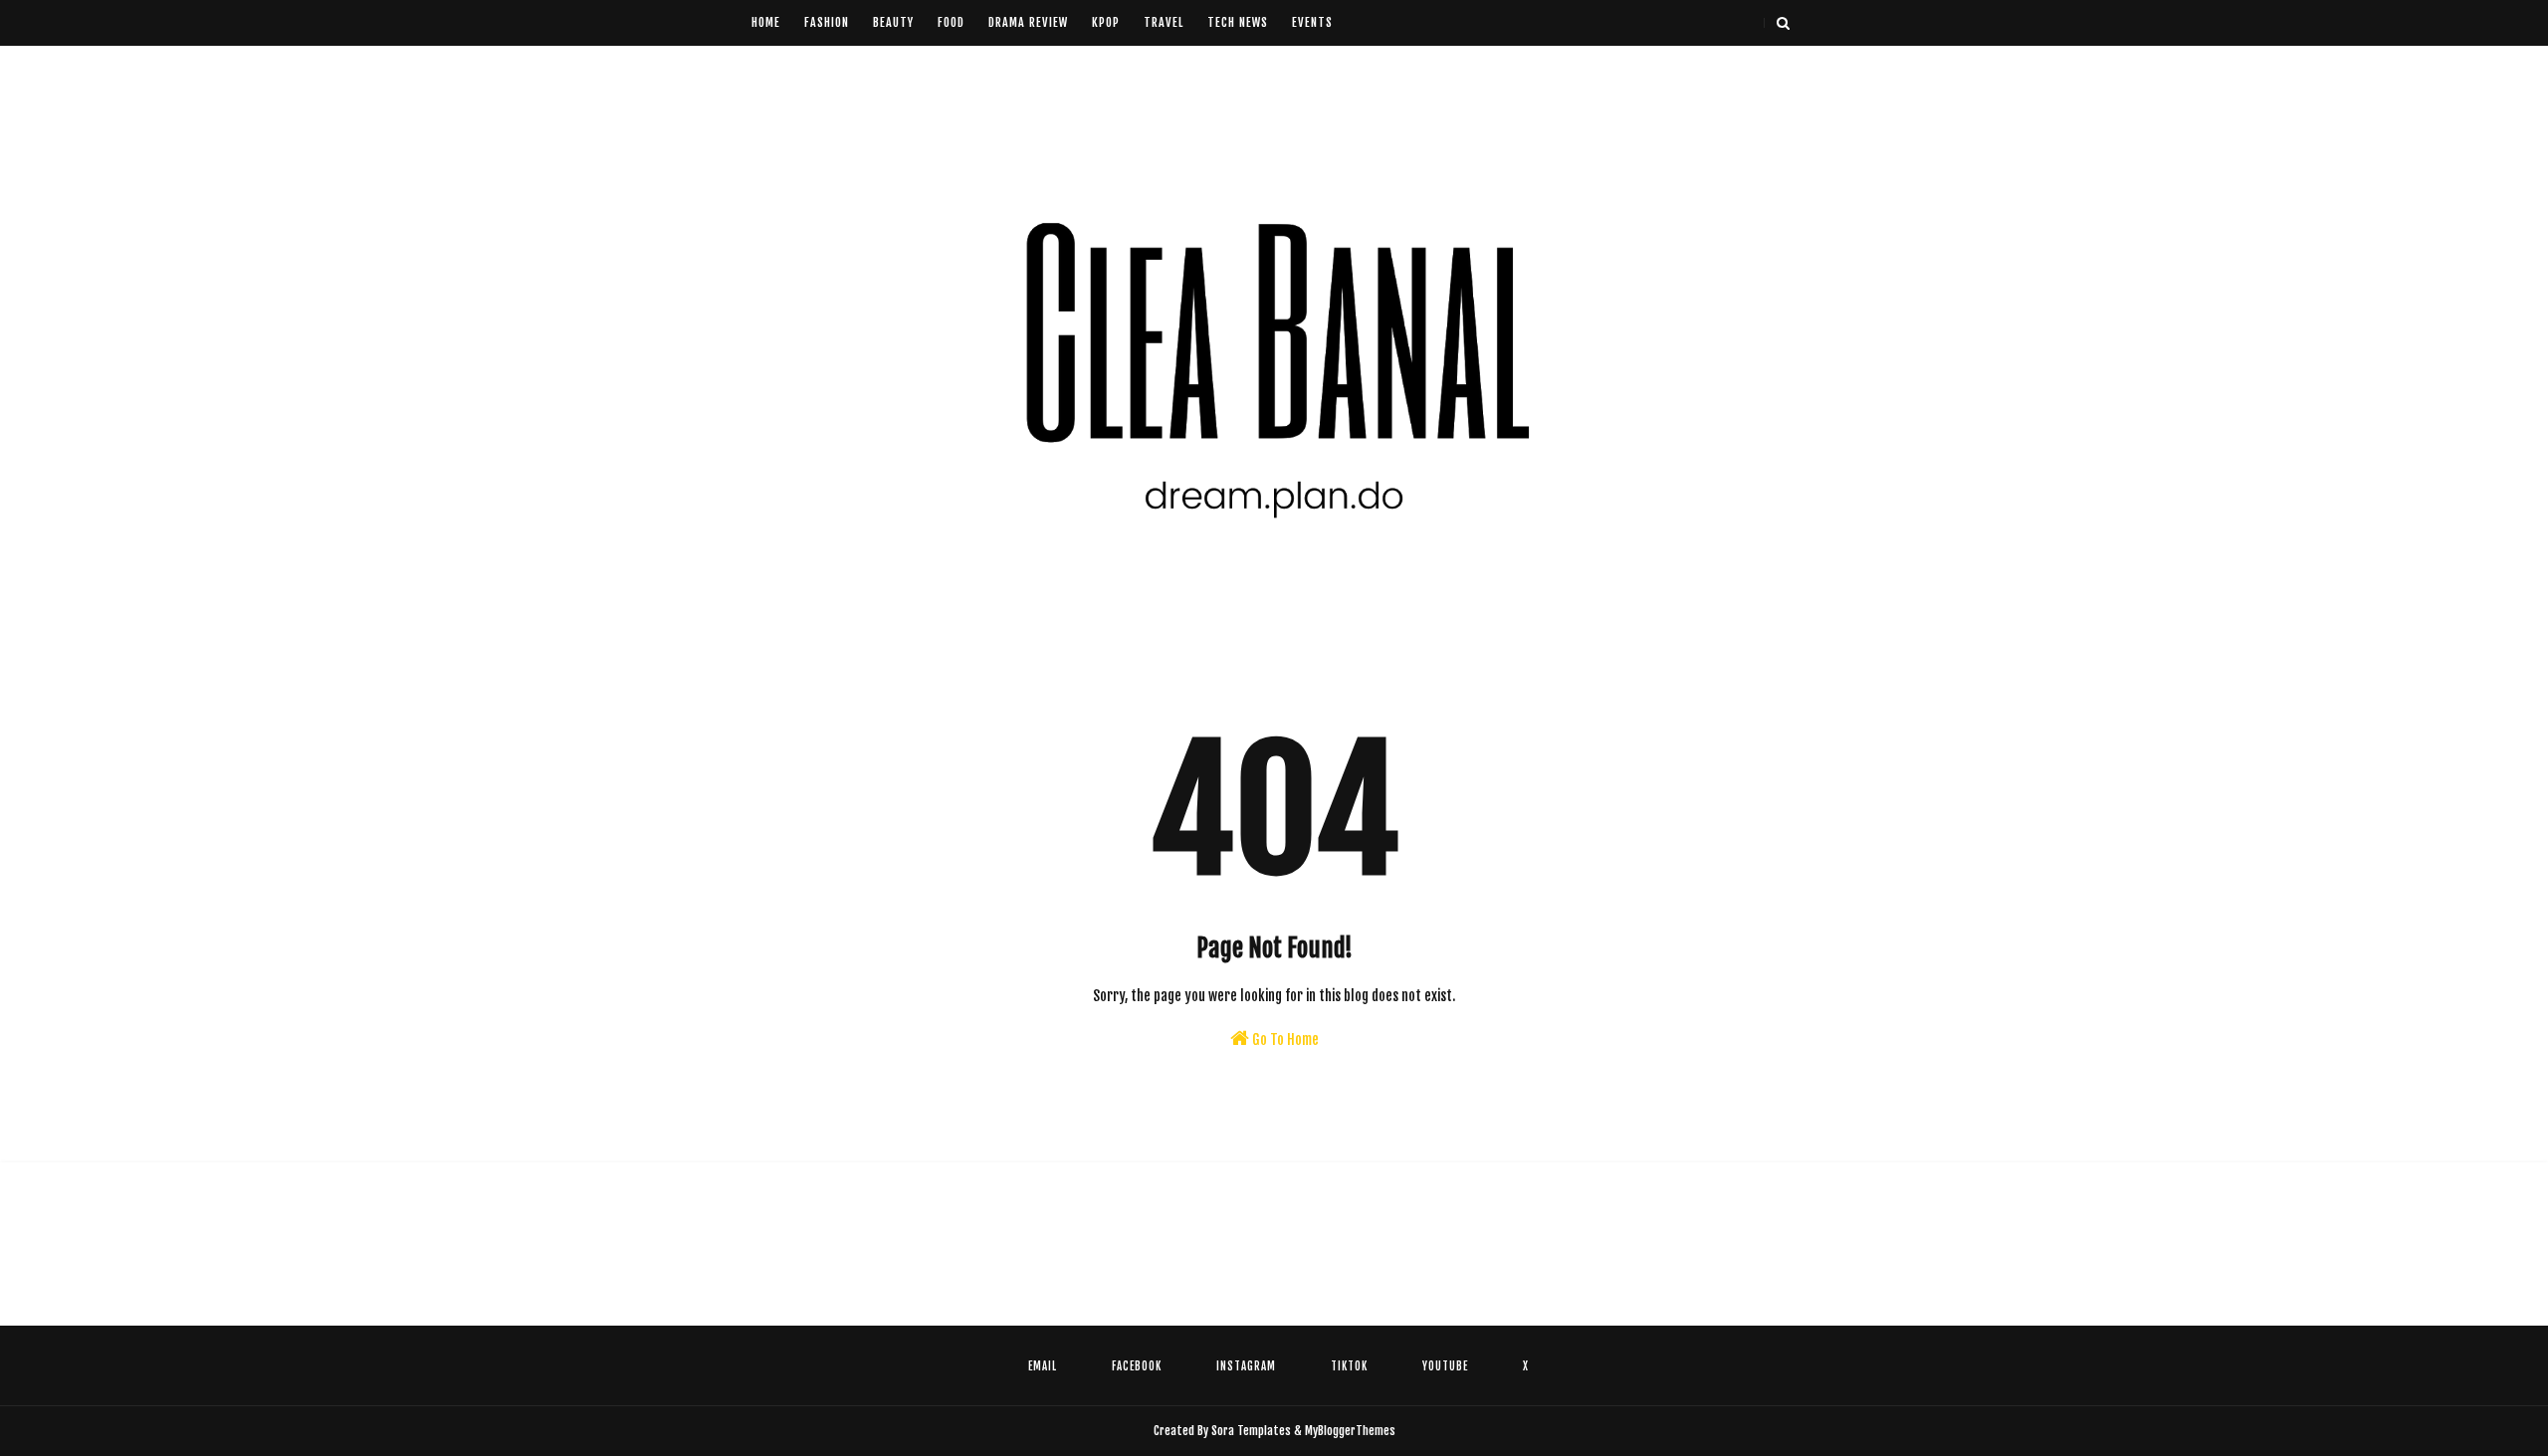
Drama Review (1028, 22)
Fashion (827, 22)
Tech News (1238, 22)
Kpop (1106, 22)
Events (1312, 22)
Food (951, 22)
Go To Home (1284, 1040)
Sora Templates (1251, 1431)
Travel (1164, 22)
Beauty (893, 22)
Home (766, 22)
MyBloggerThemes (1350, 1431)
